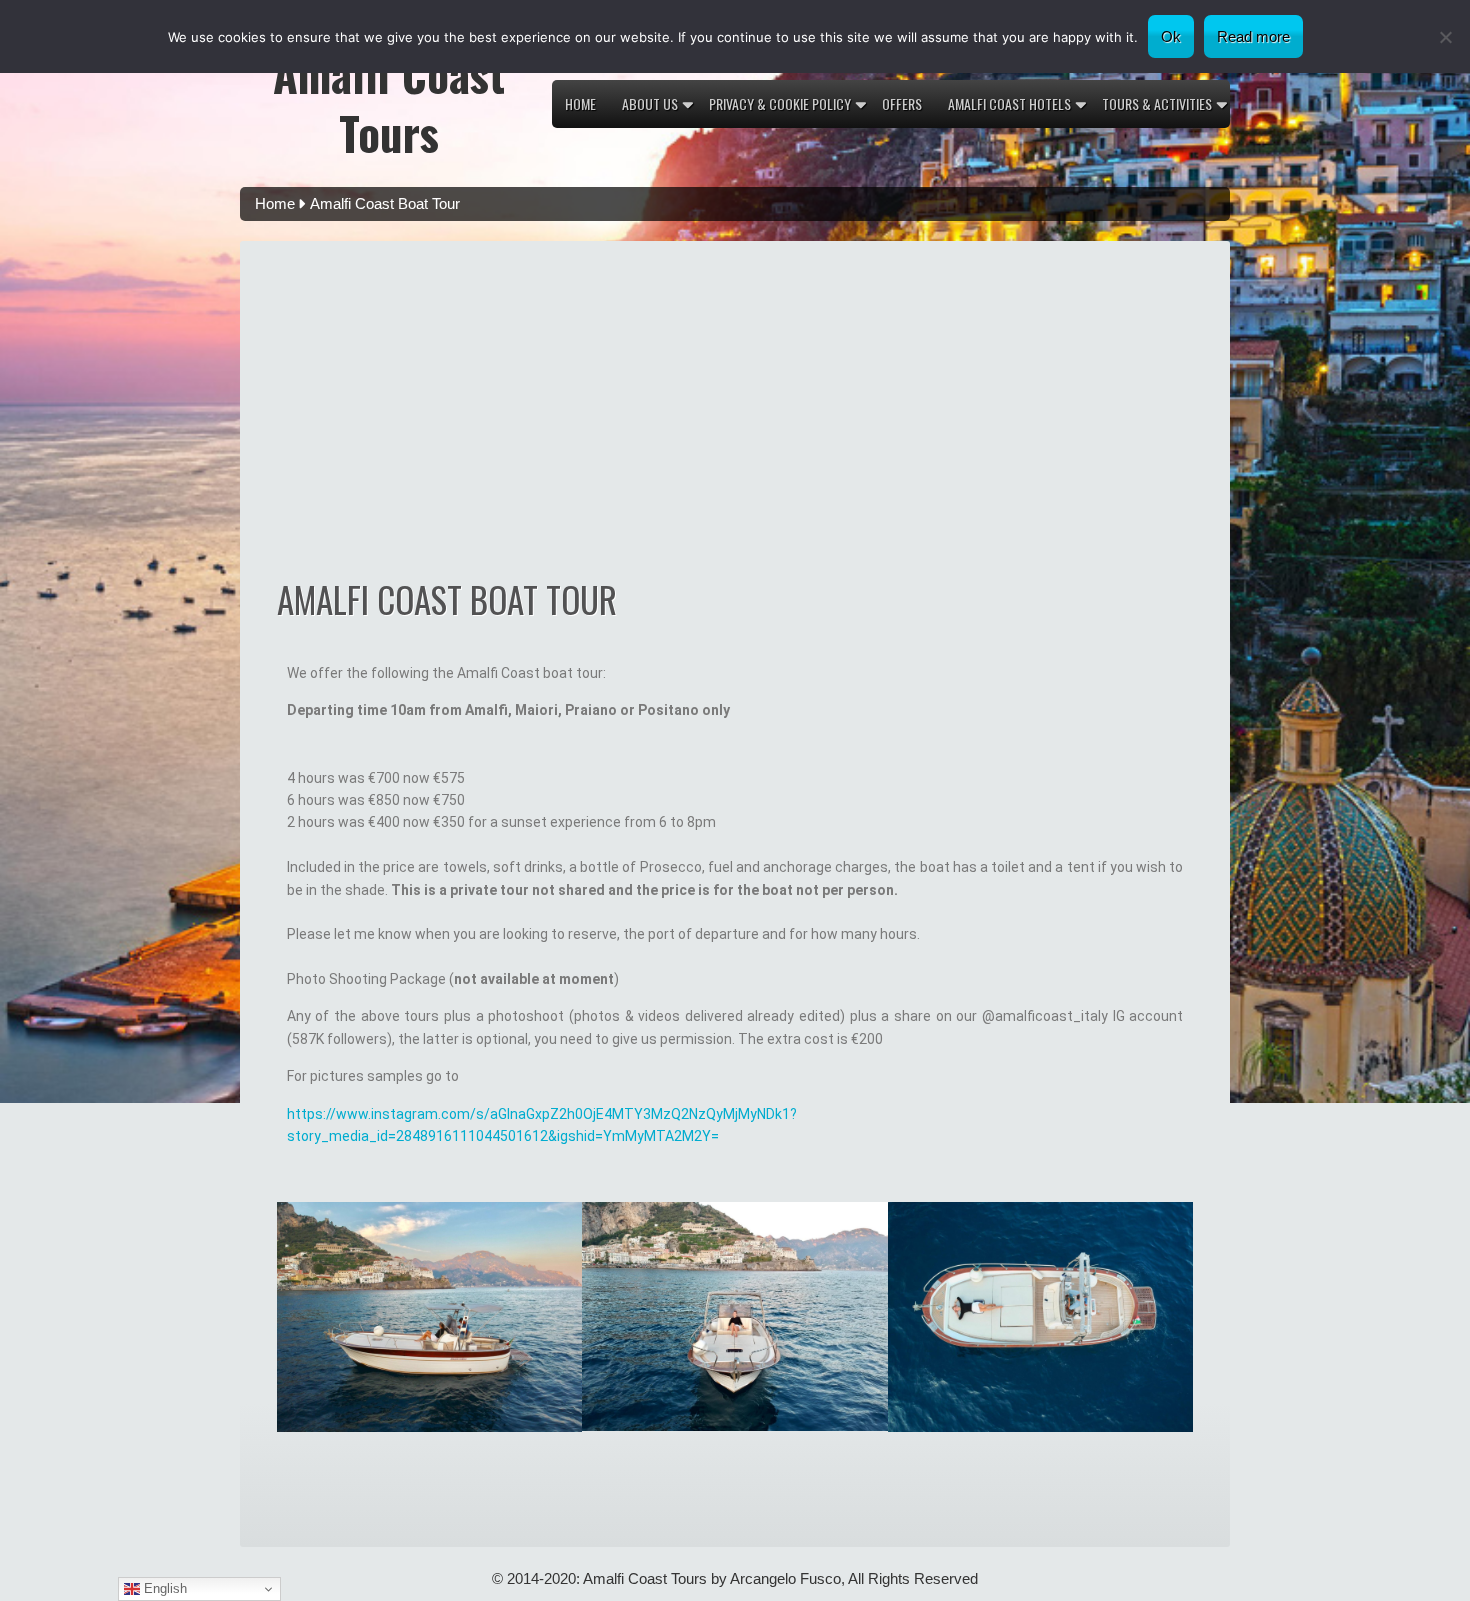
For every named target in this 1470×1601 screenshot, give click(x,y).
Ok (1171, 36)
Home (580, 103)
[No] (1445, 37)
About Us (650, 103)
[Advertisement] (735, 421)
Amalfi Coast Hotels (1009, 103)
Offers (902, 103)
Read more (1253, 36)
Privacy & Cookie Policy (780, 103)
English (163, 1588)
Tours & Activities (1157, 103)
